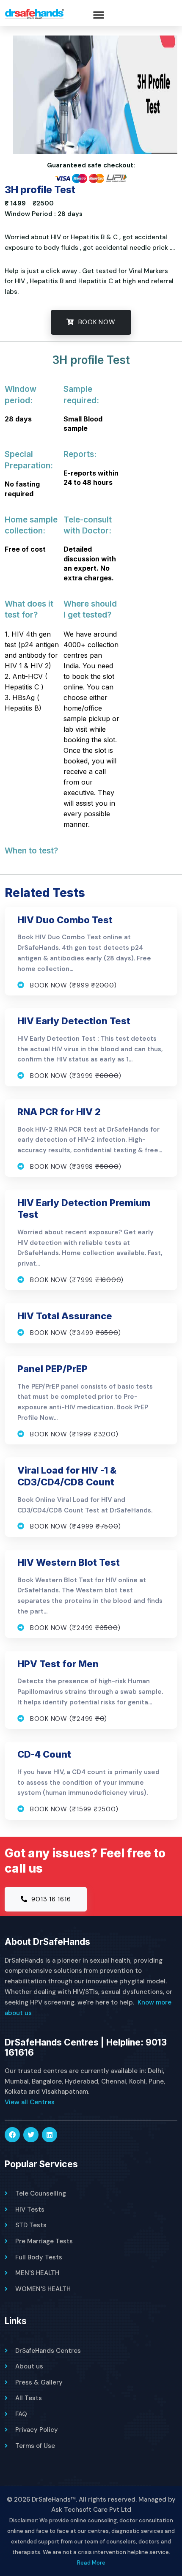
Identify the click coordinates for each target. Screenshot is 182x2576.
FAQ (21, 2414)
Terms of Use (35, 2446)
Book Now (96, 322)
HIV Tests (30, 2210)
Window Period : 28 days (44, 214)
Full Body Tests (39, 2257)
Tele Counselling (41, 2193)
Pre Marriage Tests (44, 2241)
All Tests (29, 2398)
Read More (91, 2563)
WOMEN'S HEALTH (43, 2289)
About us (29, 2366)
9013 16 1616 (50, 1899)
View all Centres (30, 2102)
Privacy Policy (37, 2430)
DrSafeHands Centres (48, 2351)
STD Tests (31, 2225)
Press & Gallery (39, 2382)
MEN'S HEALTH (37, 2273)
